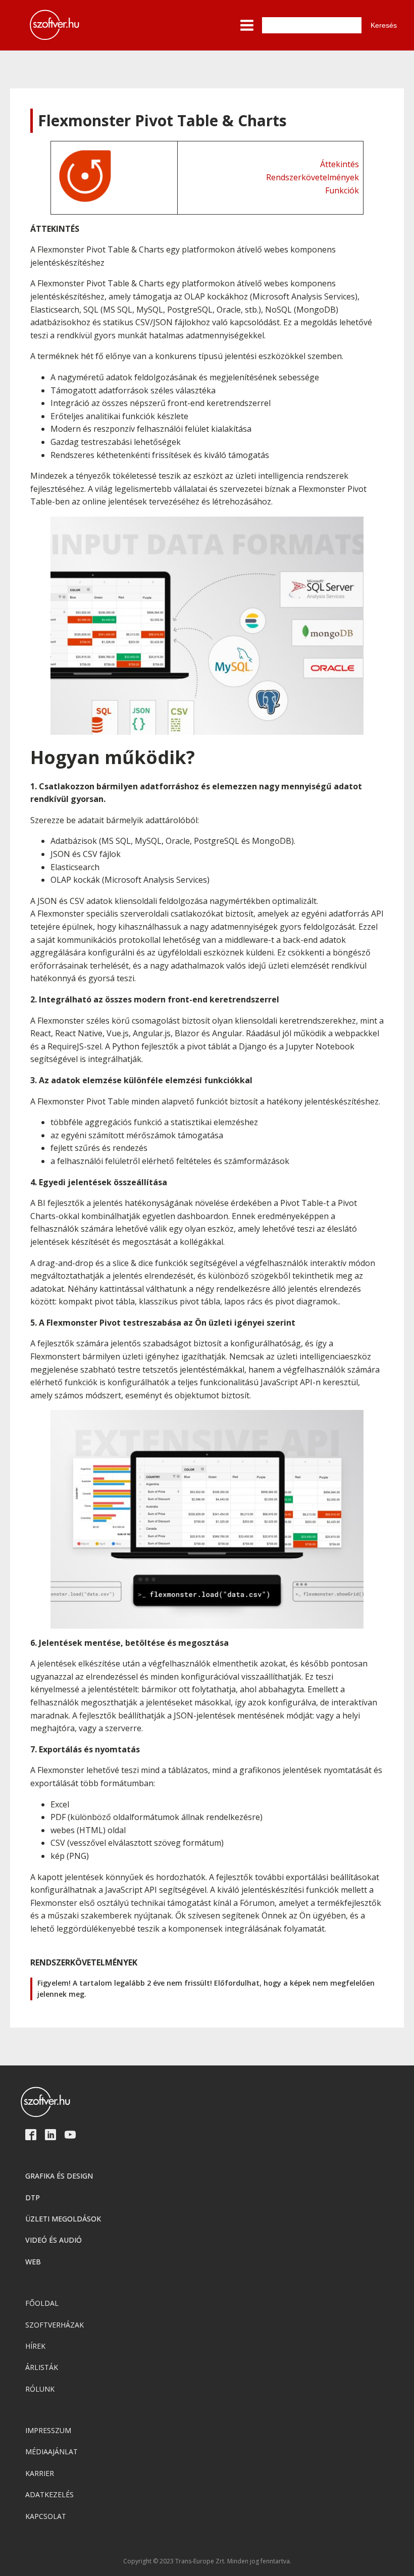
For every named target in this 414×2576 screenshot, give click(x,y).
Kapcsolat (46, 2516)
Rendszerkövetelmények (313, 177)
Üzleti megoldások (63, 2219)
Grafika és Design (59, 2176)
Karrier (40, 2473)
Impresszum (48, 2430)
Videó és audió (54, 2240)
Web (33, 2262)
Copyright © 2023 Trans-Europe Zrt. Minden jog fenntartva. (207, 2561)
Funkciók (342, 190)
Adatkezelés (49, 2494)
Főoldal (42, 2303)
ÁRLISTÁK (42, 2367)
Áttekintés (340, 164)
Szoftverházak (55, 2325)
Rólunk (40, 2389)
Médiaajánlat (51, 2452)
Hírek (35, 2346)
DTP (33, 2198)
